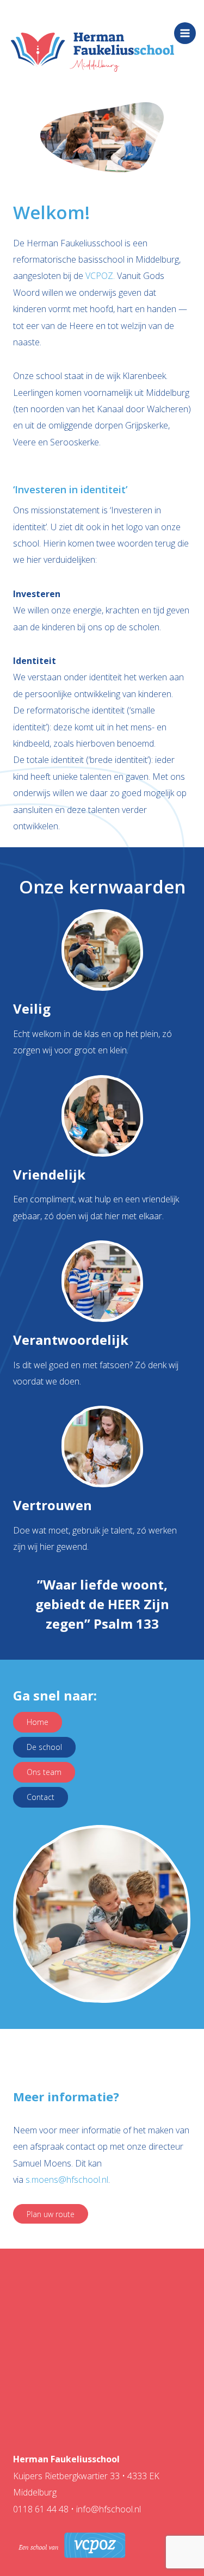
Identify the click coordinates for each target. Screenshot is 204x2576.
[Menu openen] (185, 33)
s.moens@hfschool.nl (67, 2180)
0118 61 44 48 (42, 2509)
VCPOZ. (101, 276)
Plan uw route (51, 2214)
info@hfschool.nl (109, 2509)
